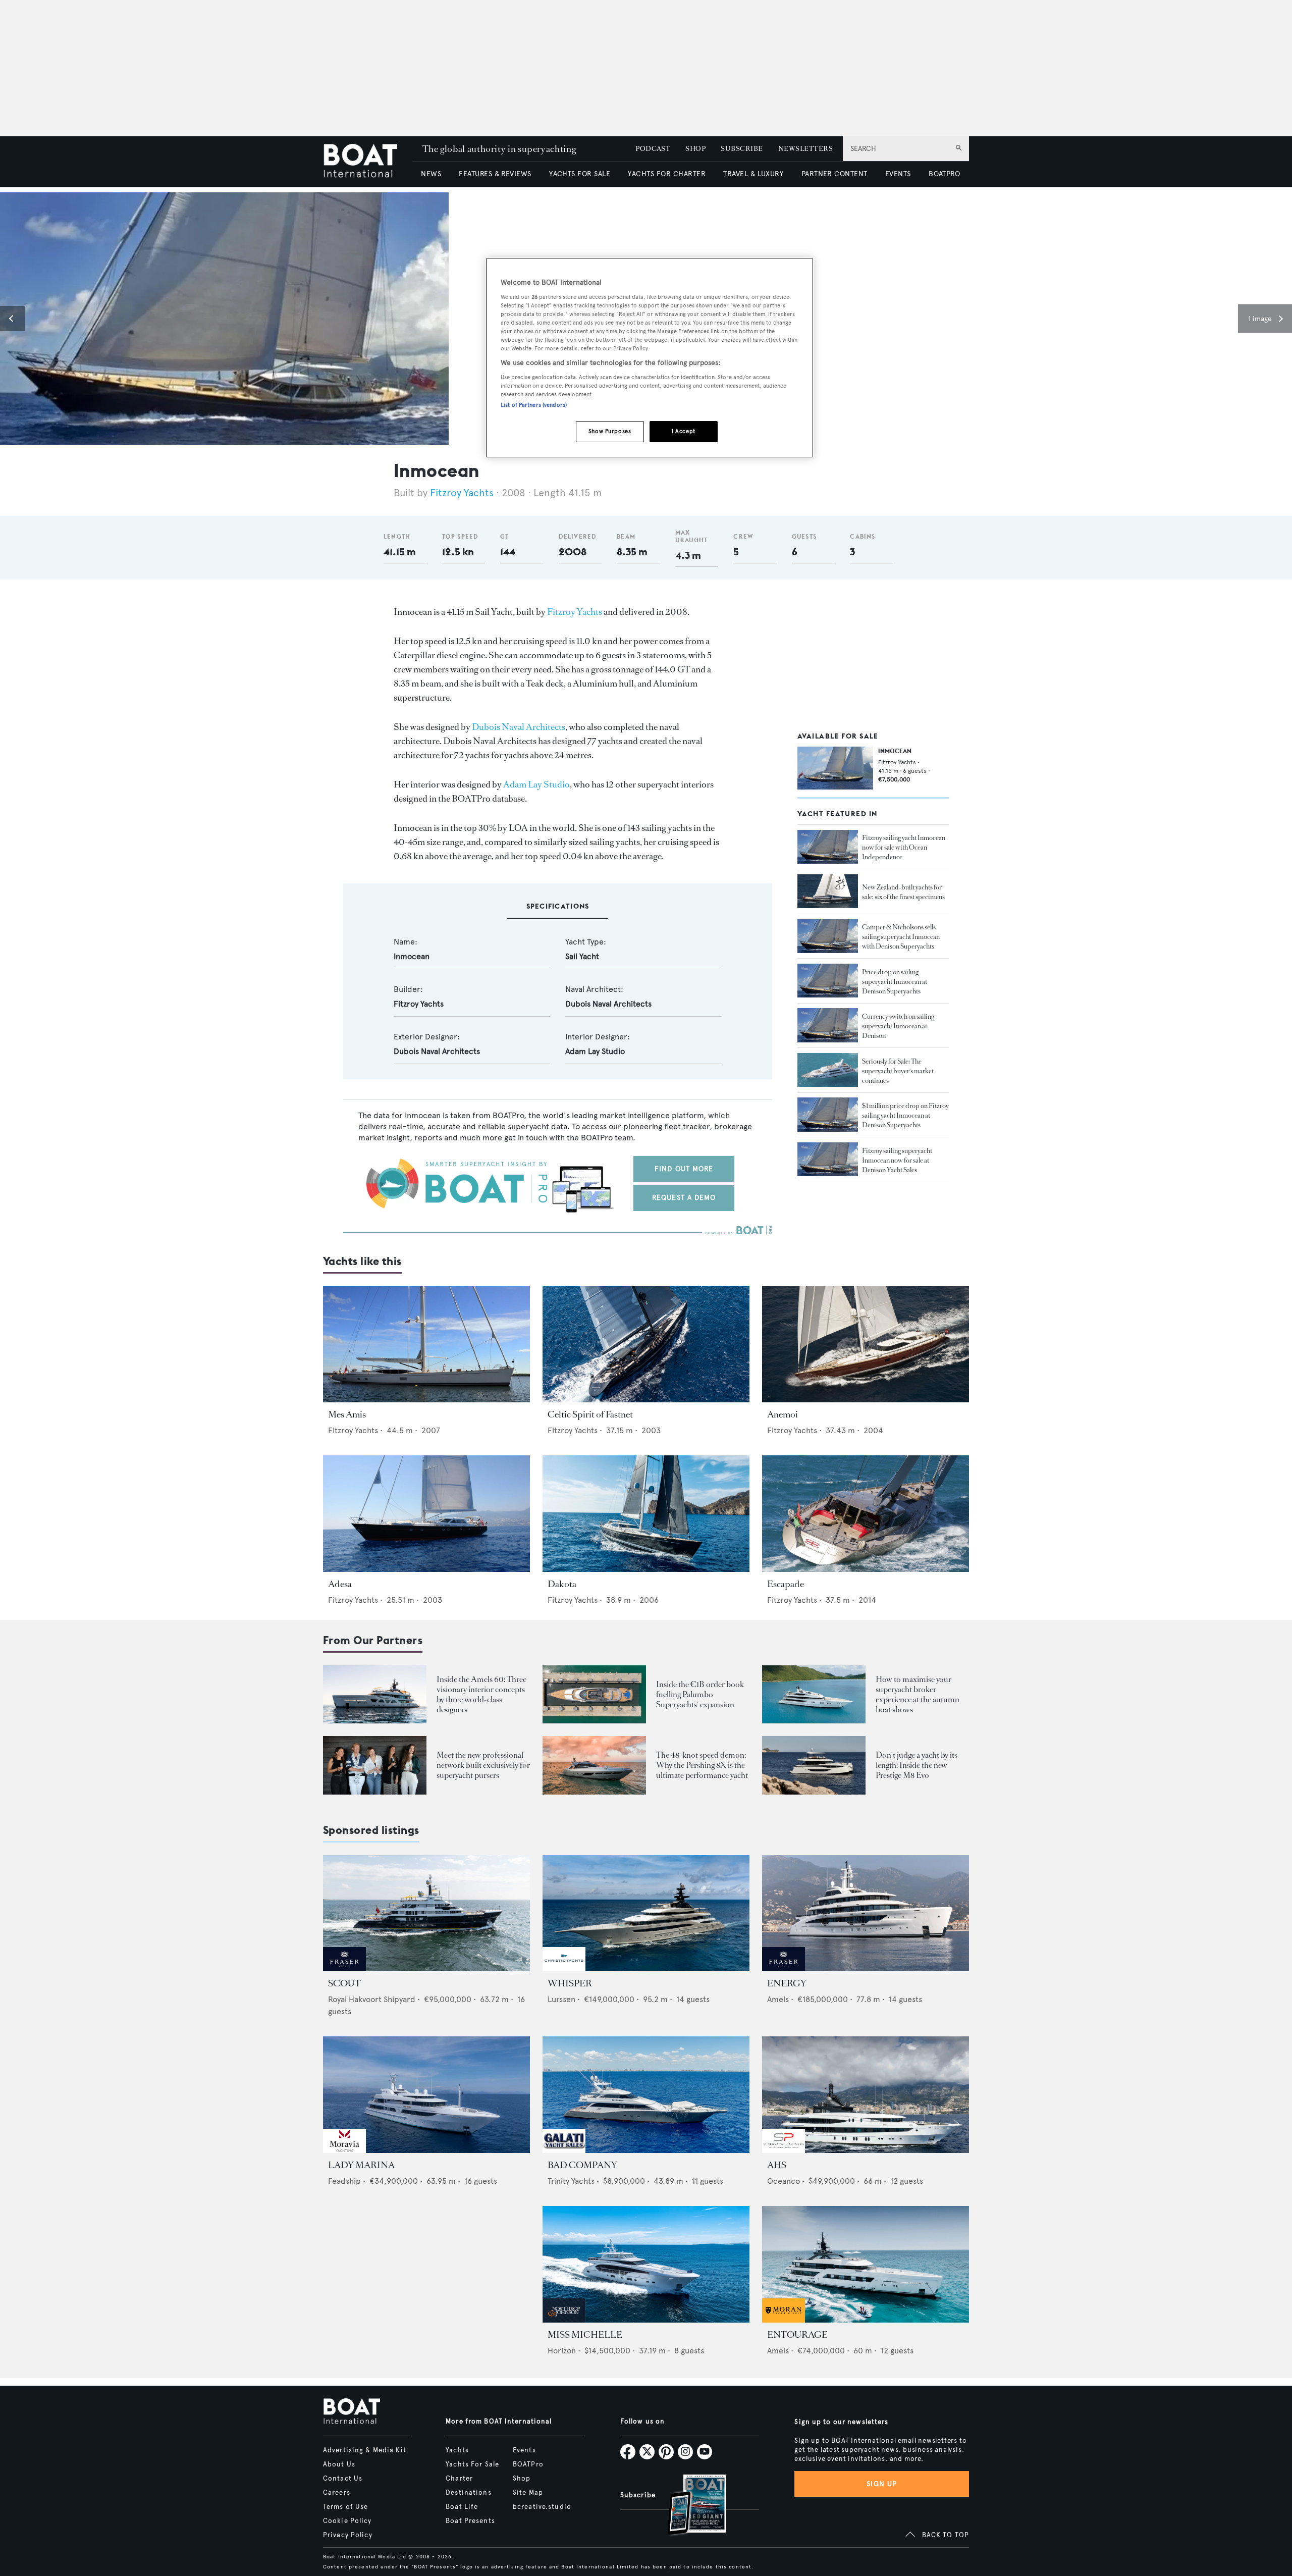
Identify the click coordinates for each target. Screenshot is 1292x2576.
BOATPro (528, 2464)
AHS (777, 2165)
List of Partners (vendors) (534, 405)
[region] (650, 358)
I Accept (684, 431)
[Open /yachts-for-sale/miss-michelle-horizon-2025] (646, 2264)
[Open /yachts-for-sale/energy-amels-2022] (866, 1913)
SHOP (695, 149)
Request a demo (684, 1198)
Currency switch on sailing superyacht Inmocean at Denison (898, 1026)
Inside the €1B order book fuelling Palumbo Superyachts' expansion (700, 1694)
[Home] (368, 162)
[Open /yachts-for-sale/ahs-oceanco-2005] (866, 2095)
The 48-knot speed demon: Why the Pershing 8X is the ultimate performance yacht (702, 1765)
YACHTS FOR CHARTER (667, 174)
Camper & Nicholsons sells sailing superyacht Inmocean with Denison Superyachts (901, 937)
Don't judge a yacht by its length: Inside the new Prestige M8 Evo (917, 1765)
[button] (13, 319)
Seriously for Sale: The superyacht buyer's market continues (898, 1070)
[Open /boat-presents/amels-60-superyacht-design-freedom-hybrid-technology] (375, 1694)
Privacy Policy (348, 2535)
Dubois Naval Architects (519, 727)
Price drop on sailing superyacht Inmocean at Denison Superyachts (895, 981)
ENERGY (787, 1983)
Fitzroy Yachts (462, 493)
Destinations (468, 2493)
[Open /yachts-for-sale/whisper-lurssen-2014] (646, 1913)
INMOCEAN (895, 751)
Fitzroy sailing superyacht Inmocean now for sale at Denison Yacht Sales (897, 1160)
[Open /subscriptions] (688, 2506)
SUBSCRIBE (742, 149)
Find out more (684, 1169)
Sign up (882, 2484)
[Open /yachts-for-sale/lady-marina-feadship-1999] (426, 2095)
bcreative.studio (542, 2507)
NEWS (431, 174)
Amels (778, 1999)
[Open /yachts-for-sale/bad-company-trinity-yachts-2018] (646, 2095)
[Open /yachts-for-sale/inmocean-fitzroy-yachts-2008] (835, 768)
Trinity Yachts (571, 2181)
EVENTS (898, 174)
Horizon (562, 2351)
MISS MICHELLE (585, 2335)
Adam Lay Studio (536, 784)
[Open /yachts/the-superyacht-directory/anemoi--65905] (866, 1345)
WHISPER (570, 1983)
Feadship (344, 2181)
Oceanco (784, 2181)
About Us (339, 2464)
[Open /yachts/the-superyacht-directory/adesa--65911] (426, 1514)
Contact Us (343, 2479)
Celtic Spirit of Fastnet (590, 1414)
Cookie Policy (347, 2521)
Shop (522, 2479)
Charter (459, 2479)
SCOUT (344, 1983)
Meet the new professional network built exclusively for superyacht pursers (483, 1765)
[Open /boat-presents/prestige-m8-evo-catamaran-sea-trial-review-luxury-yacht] (814, 1765)
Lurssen (561, 1999)
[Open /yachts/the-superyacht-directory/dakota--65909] (646, 1514)
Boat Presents (470, 2521)
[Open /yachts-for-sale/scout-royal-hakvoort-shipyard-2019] (426, 1913)
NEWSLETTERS (805, 149)
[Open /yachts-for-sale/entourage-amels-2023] (866, 2264)
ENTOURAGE (797, 2335)
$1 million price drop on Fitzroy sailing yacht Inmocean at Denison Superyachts (905, 1115)
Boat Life (462, 2507)
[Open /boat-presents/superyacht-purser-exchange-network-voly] (375, 1765)
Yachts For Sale (472, 2464)
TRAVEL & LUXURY (753, 174)
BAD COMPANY (582, 2165)
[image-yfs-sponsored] (344, 1968)
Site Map (528, 2493)
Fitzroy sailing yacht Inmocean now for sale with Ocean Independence (904, 847)
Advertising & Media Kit (365, 2450)
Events (524, 2450)
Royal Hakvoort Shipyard (372, 1999)
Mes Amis (347, 1414)
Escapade (786, 1584)
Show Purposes (610, 431)
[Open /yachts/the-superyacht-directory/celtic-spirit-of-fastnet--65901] (646, 1345)
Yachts (457, 2450)
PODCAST (653, 149)
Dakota (562, 1584)
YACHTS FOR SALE (580, 174)
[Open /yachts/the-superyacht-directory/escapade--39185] (866, 1514)
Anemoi (783, 1414)
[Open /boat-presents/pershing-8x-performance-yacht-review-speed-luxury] (594, 1765)
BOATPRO (944, 174)
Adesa (340, 1584)
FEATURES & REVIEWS (495, 174)
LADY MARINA (361, 2165)
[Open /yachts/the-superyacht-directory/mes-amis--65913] (426, 1345)
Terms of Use (345, 2507)
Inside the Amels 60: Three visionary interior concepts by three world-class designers (481, 1694)
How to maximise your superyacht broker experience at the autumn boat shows (918, 1694)
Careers (337, 2493)
